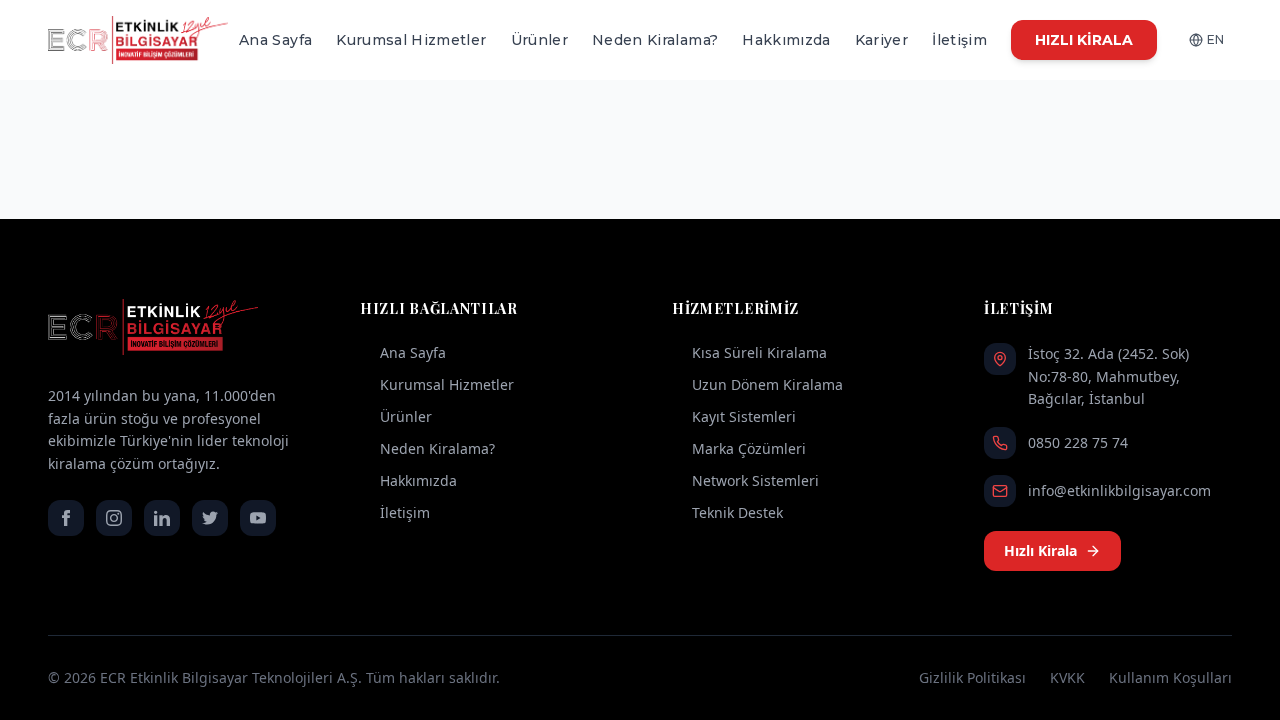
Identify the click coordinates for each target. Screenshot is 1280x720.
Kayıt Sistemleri (744, 416)
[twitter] (210, 518)
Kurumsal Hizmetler (411, 40)
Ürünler (539, 40)
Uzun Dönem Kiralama (767, 384)
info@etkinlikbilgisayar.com (1119, 490)
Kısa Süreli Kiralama (759, 352)
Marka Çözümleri (749, 448)
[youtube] (258, 518)
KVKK (1067, 677)
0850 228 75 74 (1078, 442)
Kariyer (881, 40)
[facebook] (66, 518)
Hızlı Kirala (1040, 550)
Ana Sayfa (275, 40)
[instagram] (114, 518)
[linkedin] (162, 518)
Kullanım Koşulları (1170, 677)
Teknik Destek (737, 512)
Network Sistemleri (755, 480)
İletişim (959, 40)
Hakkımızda (786, 40)
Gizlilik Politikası (972, 677)
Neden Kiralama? (655, 40)
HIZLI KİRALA (1084, 40)
